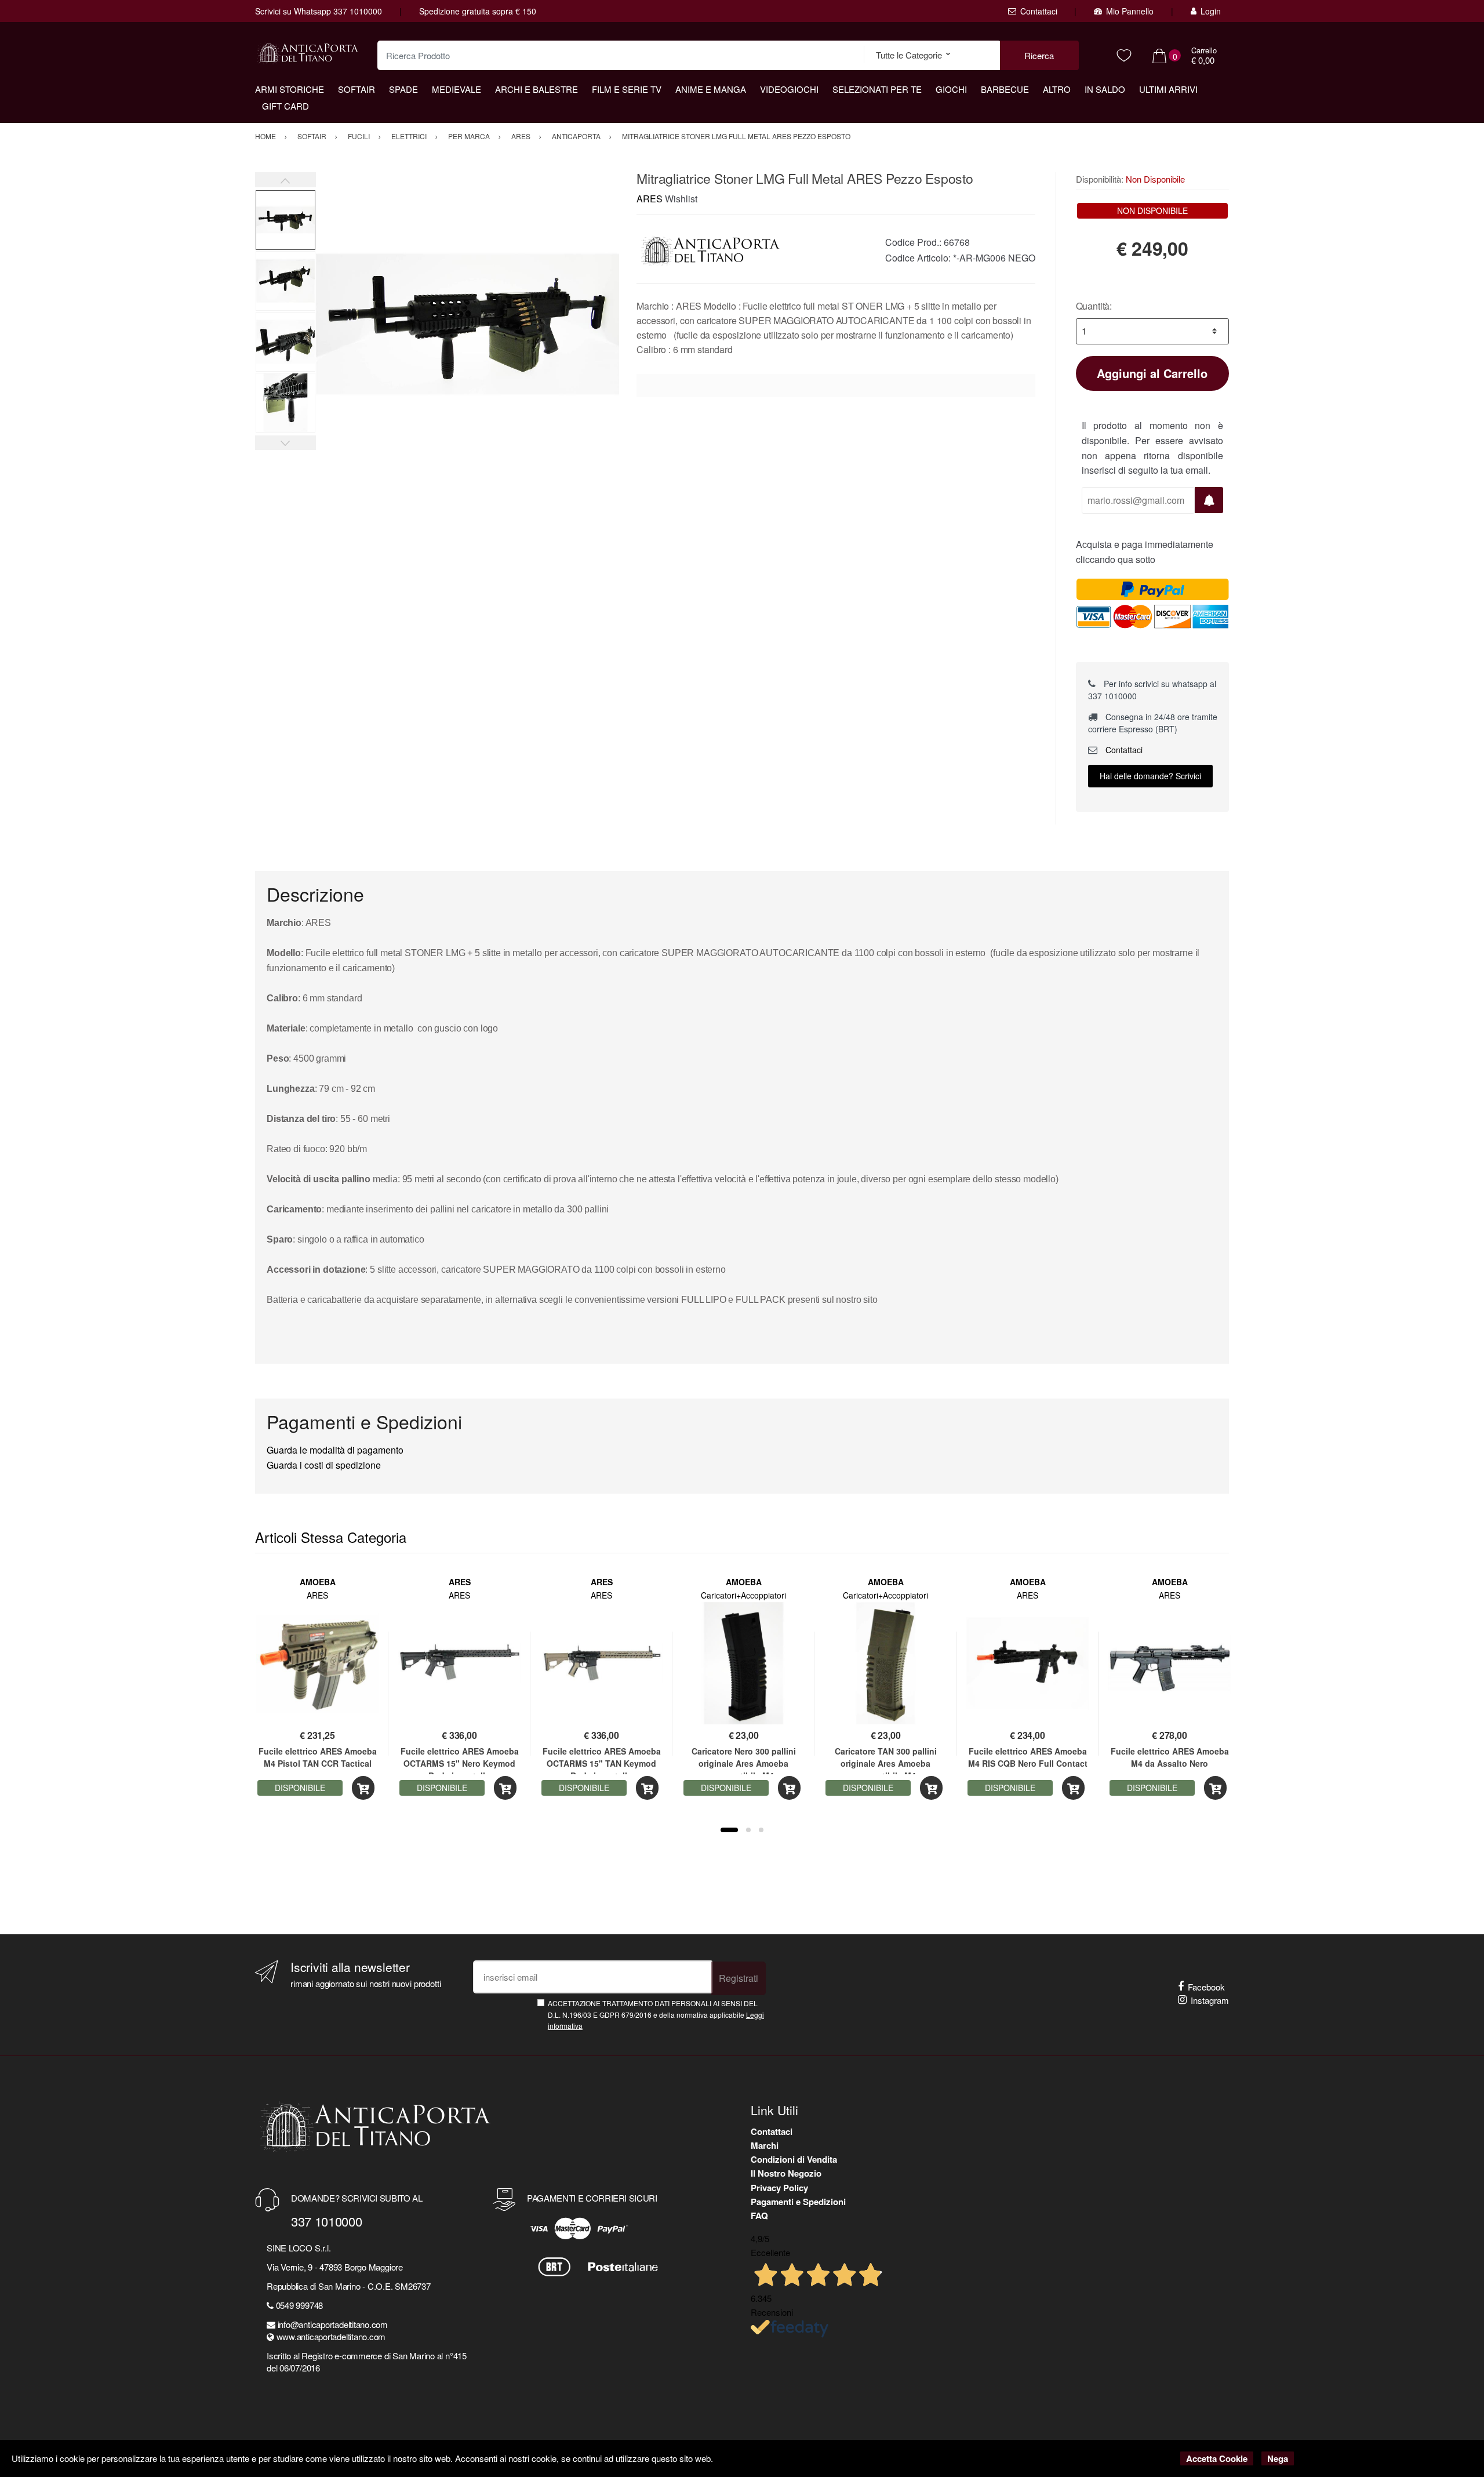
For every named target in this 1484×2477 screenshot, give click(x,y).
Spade (403, 89)
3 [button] (761, 1830)
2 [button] (748, 1830)
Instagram (1210, 2000)
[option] (468, 324)
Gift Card (285, 106)
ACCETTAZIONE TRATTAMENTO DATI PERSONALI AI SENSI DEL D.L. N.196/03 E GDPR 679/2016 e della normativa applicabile (656, 2014)
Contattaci (1039, 11)
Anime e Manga (711, 89)
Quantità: (1094, 306)
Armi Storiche (290, 89)
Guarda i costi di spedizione (324, 1465)
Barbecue (1005, 89)
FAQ (759, 2216)
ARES (650, 199)
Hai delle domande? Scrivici (1150, 776)
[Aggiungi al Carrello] (363, 1788)
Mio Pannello (1130, 11)
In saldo (1105, 89)
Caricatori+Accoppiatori (743, 1595)
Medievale (457, 89)
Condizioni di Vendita (794, 2159)
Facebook (1206, 1987)
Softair (357, 89)
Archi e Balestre (537, 89)
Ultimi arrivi (1168, 89)
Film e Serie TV (627, 89)
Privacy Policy (779, 2188)
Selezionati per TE (877, 89)
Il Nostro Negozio (786, 2173)
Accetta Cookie (1217, 2458)
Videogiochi (789, 89)
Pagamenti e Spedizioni (798, 2202)
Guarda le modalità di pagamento (335, 1450)
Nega (1278, 2458)
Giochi (951, 89)
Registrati (739, 1978)
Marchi (765, 2145)
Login (1211, 11)
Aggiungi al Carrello (1152, 373)
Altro (1057, 89)
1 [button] (729, 1830)
